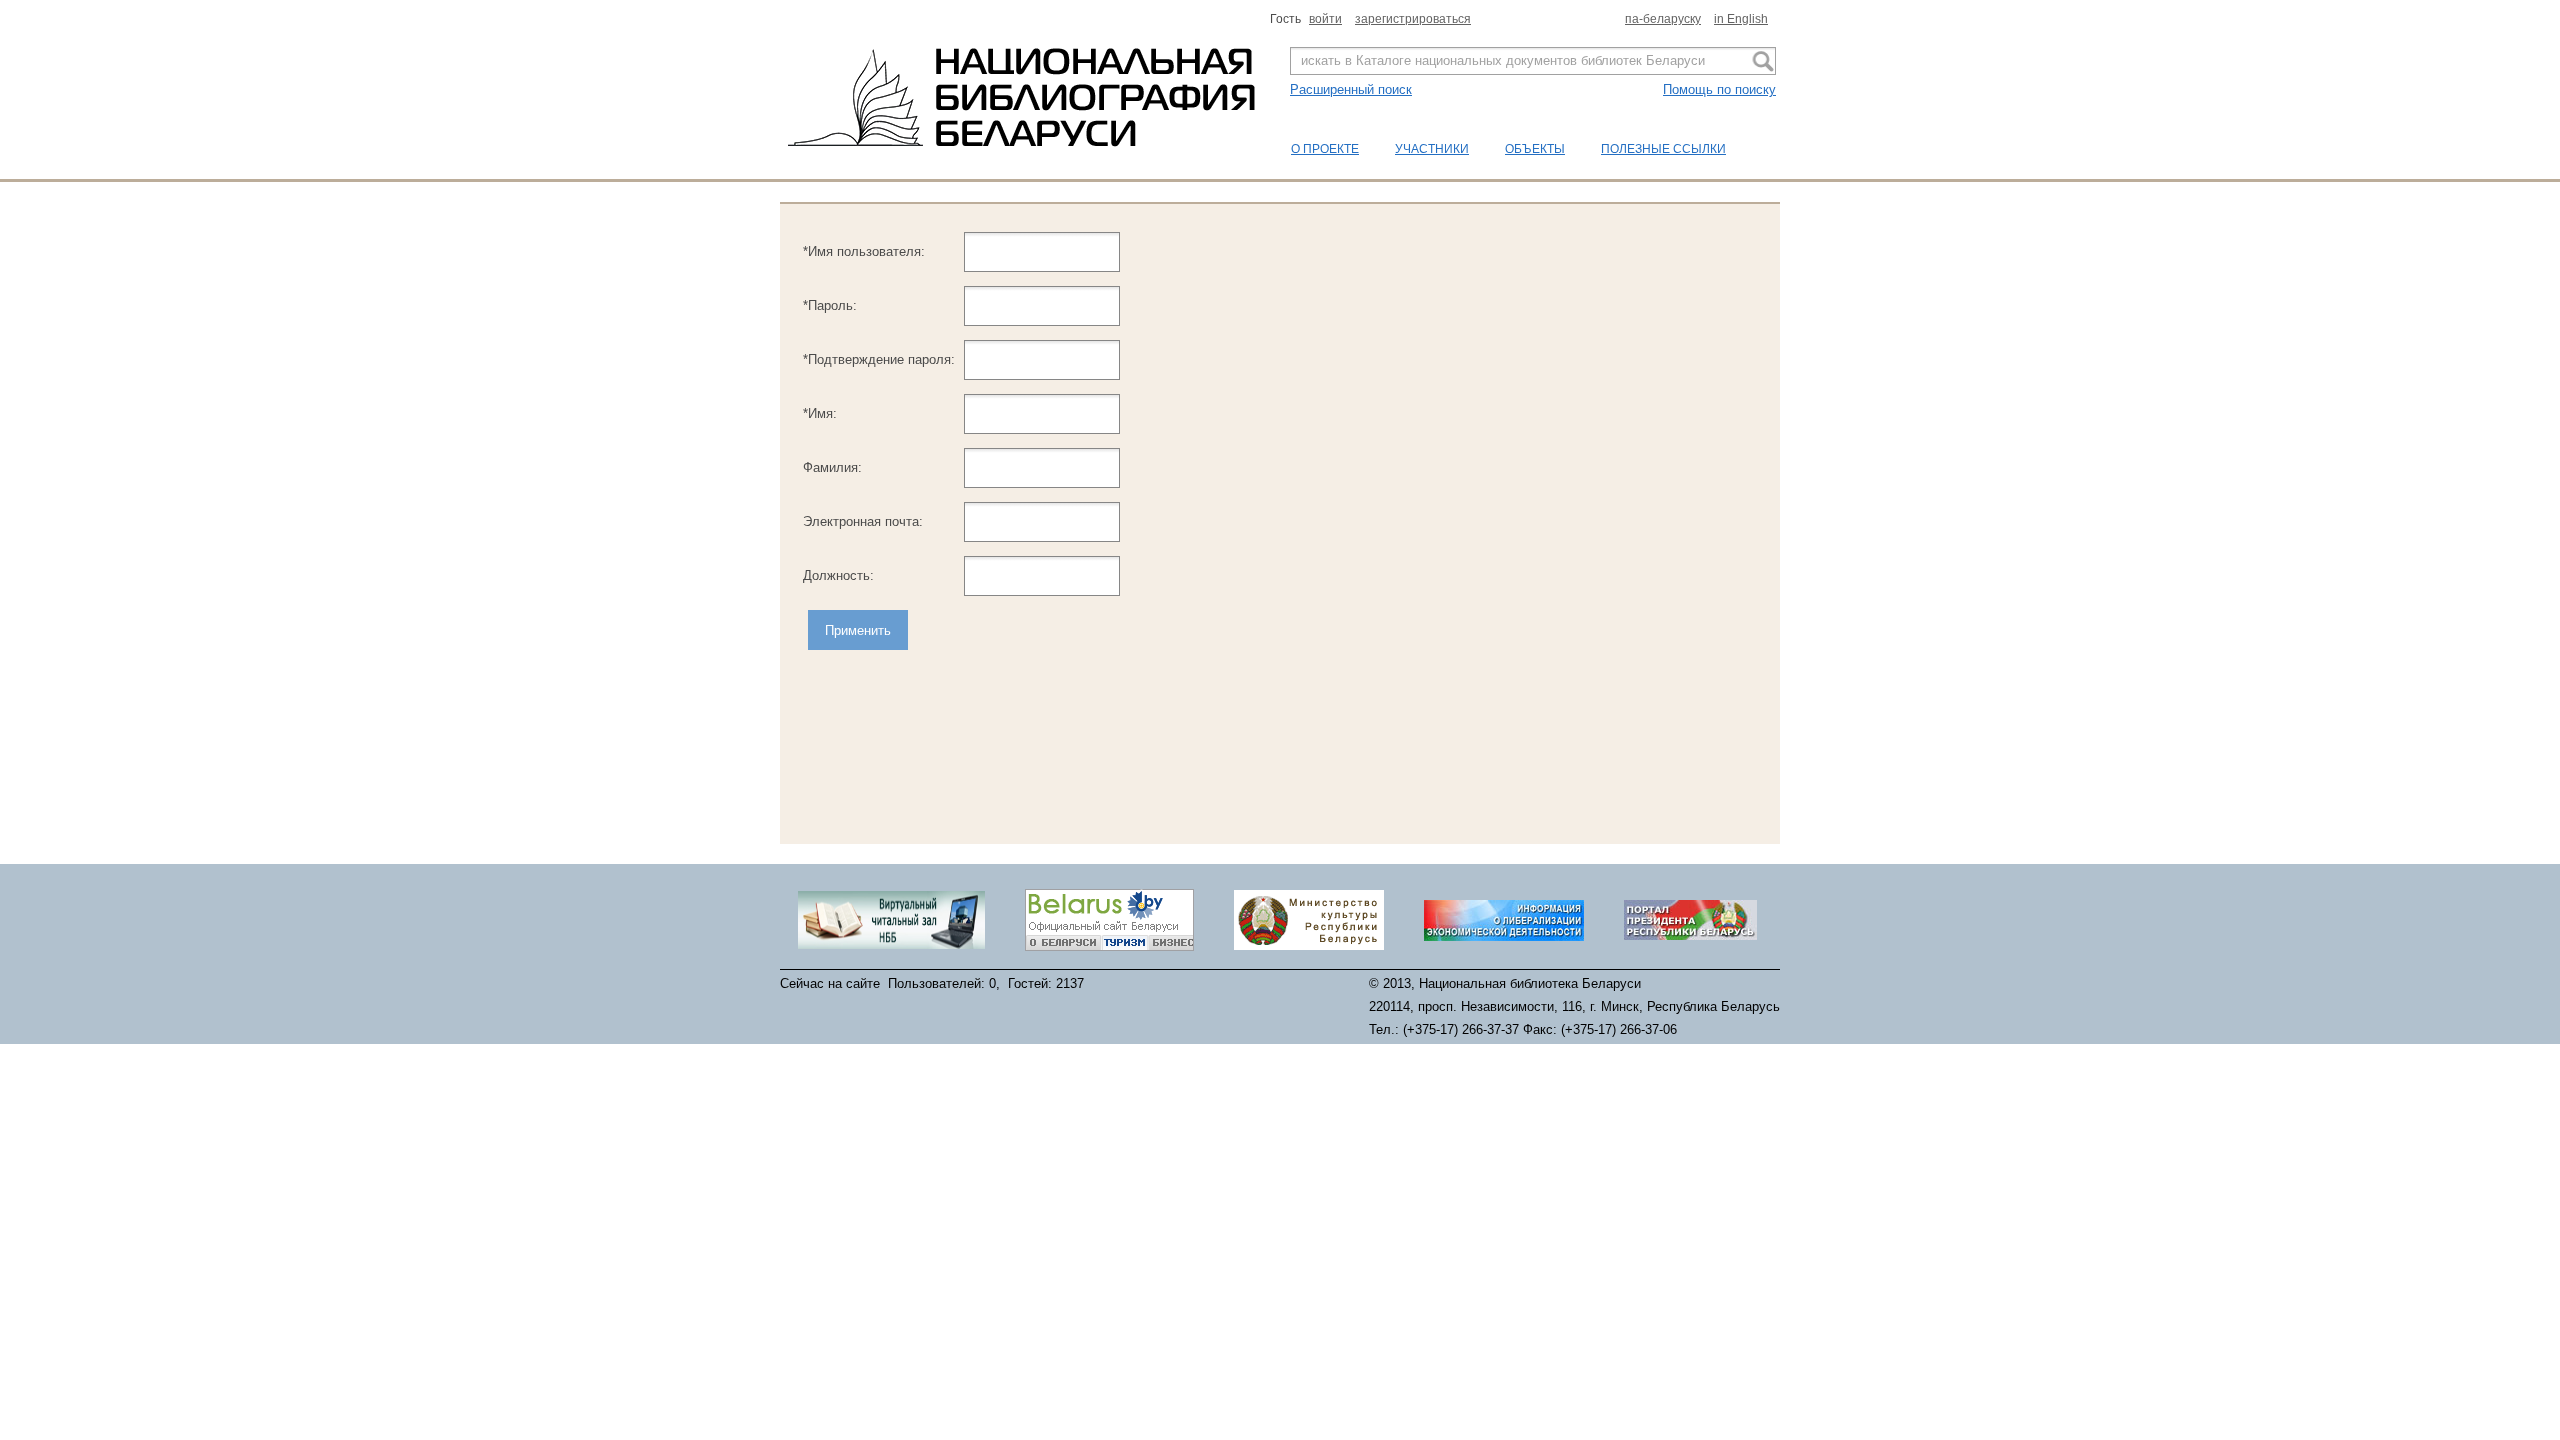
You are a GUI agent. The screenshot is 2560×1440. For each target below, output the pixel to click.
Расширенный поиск (1351, 89)
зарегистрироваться (1413, 19)
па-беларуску (1663, 19)
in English (1741, 19)
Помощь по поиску (1719, 89)
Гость (1287, 19)
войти (1325, 19)
